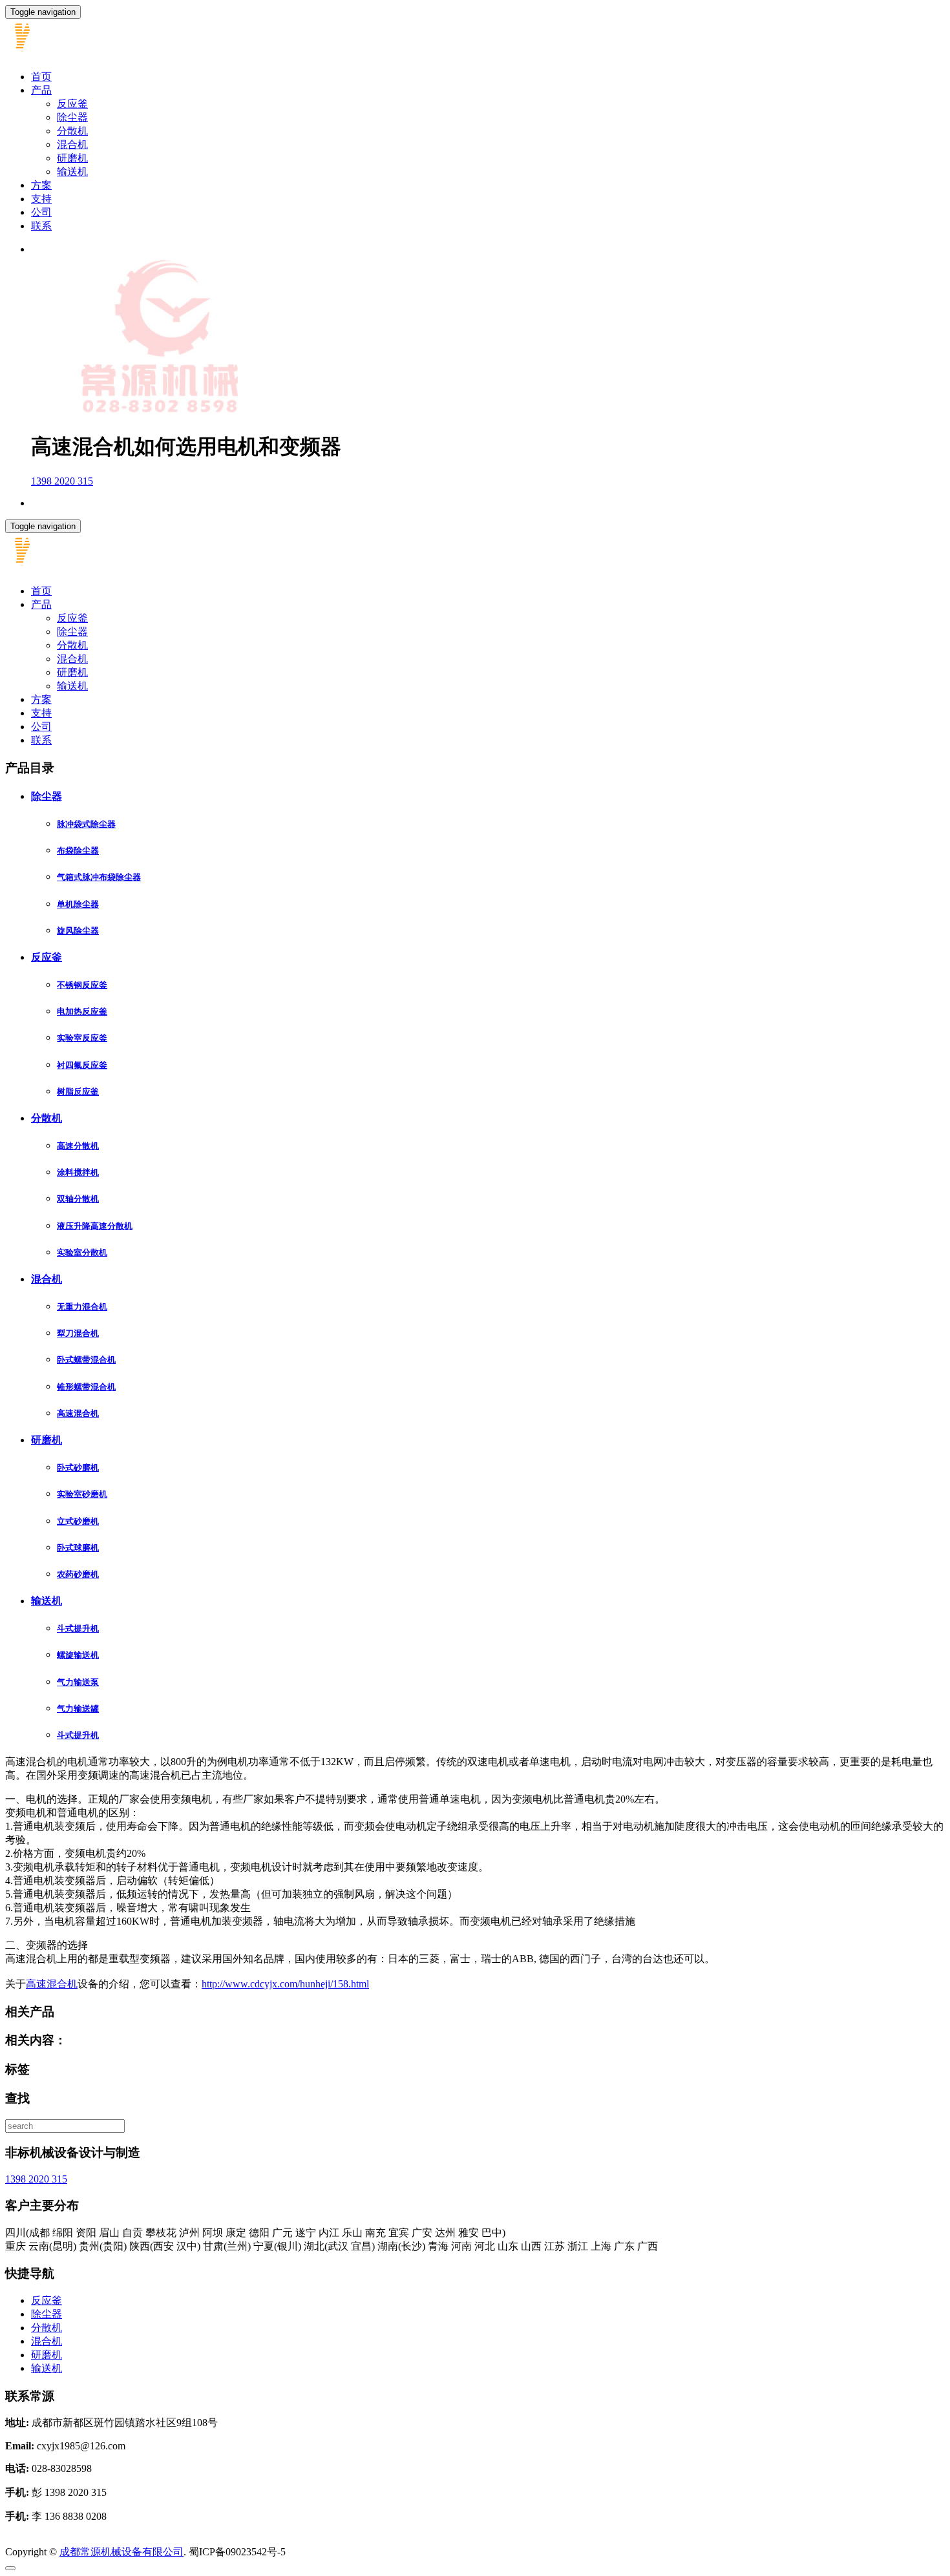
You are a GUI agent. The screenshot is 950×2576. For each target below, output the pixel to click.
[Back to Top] (10, 2568)
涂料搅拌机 (78, 1172)
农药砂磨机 (78, 1574)
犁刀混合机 (78, 1333)
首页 (41, 77)
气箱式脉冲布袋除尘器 (99, 877)
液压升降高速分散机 (95, 1226)
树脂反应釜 (78, 1092)
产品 (41, 90)
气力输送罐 (78, 1709)
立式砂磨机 (78, 1521)
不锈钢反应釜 (82, 985)
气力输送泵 (78, 1682)
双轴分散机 (78, 1199)
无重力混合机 (82, 1307)
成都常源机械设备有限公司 (121, 2552)
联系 (41, 226)
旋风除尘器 (78, 931)
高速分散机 (78, 1146)
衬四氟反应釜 (82, 1065)
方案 (41, 185)
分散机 (72, 131)
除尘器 (72, 117)
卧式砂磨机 (78, 1468)
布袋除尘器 (78, 851)
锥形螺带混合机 (86, 1387)
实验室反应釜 (82, 1038)
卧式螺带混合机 (86, 1360)
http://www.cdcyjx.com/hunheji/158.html (285, 1984)
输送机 (72, 172)
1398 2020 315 (62, 481)
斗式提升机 (78, 1628)
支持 (41, 199)
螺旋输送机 (78, 1655)
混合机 (72, 144)
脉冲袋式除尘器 (86, 824)
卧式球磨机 (78, 1548)
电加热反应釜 (82, 1011)
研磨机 (72, 158)
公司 (41, 212)
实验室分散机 (82, 1252)
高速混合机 (78, 1413)
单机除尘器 (78, 904)
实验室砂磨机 (82, 1494)
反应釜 (72, 104)
